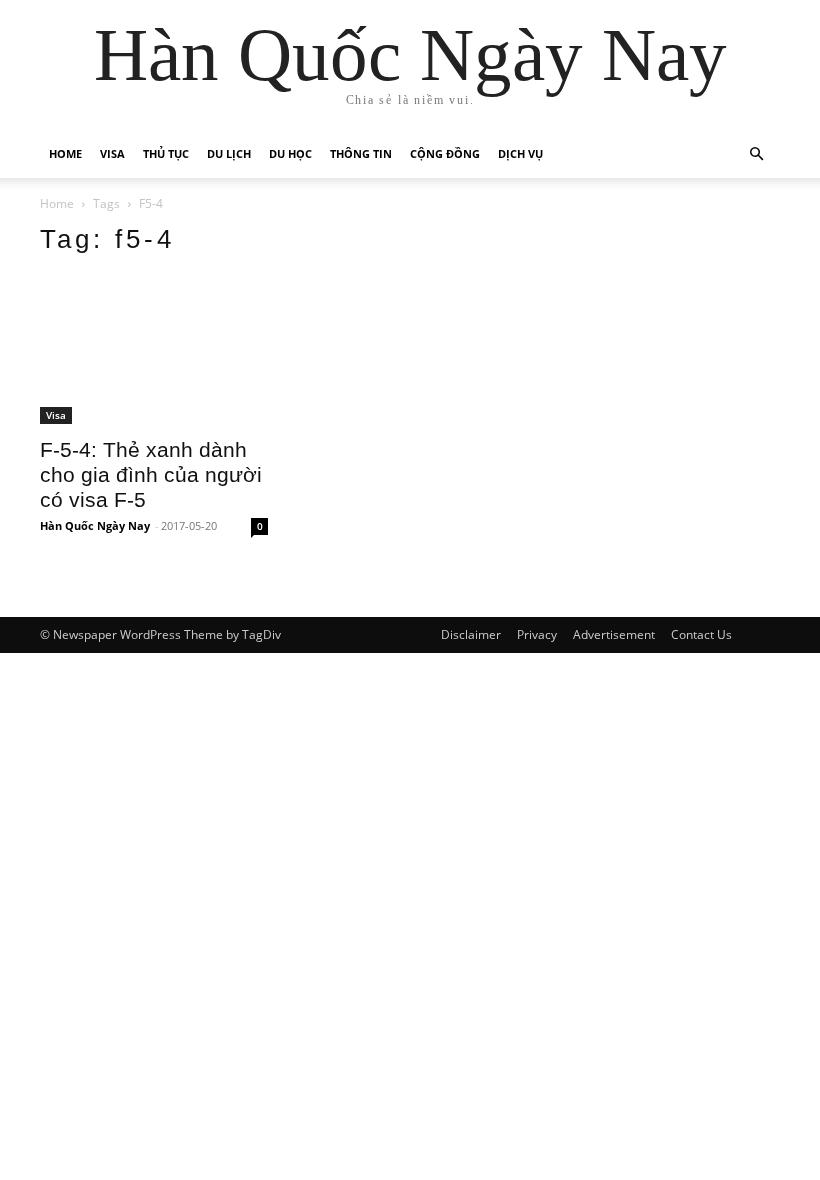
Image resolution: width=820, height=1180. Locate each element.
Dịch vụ (520, 153)
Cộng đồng (445, 153)
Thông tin (361, 153)
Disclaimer (471, 634)
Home (65, 153)
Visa (112, 153)
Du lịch (229, 153)
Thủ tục (166, 153)
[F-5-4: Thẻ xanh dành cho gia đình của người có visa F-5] (154, 349)
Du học (290, 153)
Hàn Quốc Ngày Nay (95, 525)
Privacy (537, 634)
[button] (756, 154)
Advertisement (614, 634)
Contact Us (701, 634)
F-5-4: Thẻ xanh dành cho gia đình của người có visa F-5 (151, 474)
